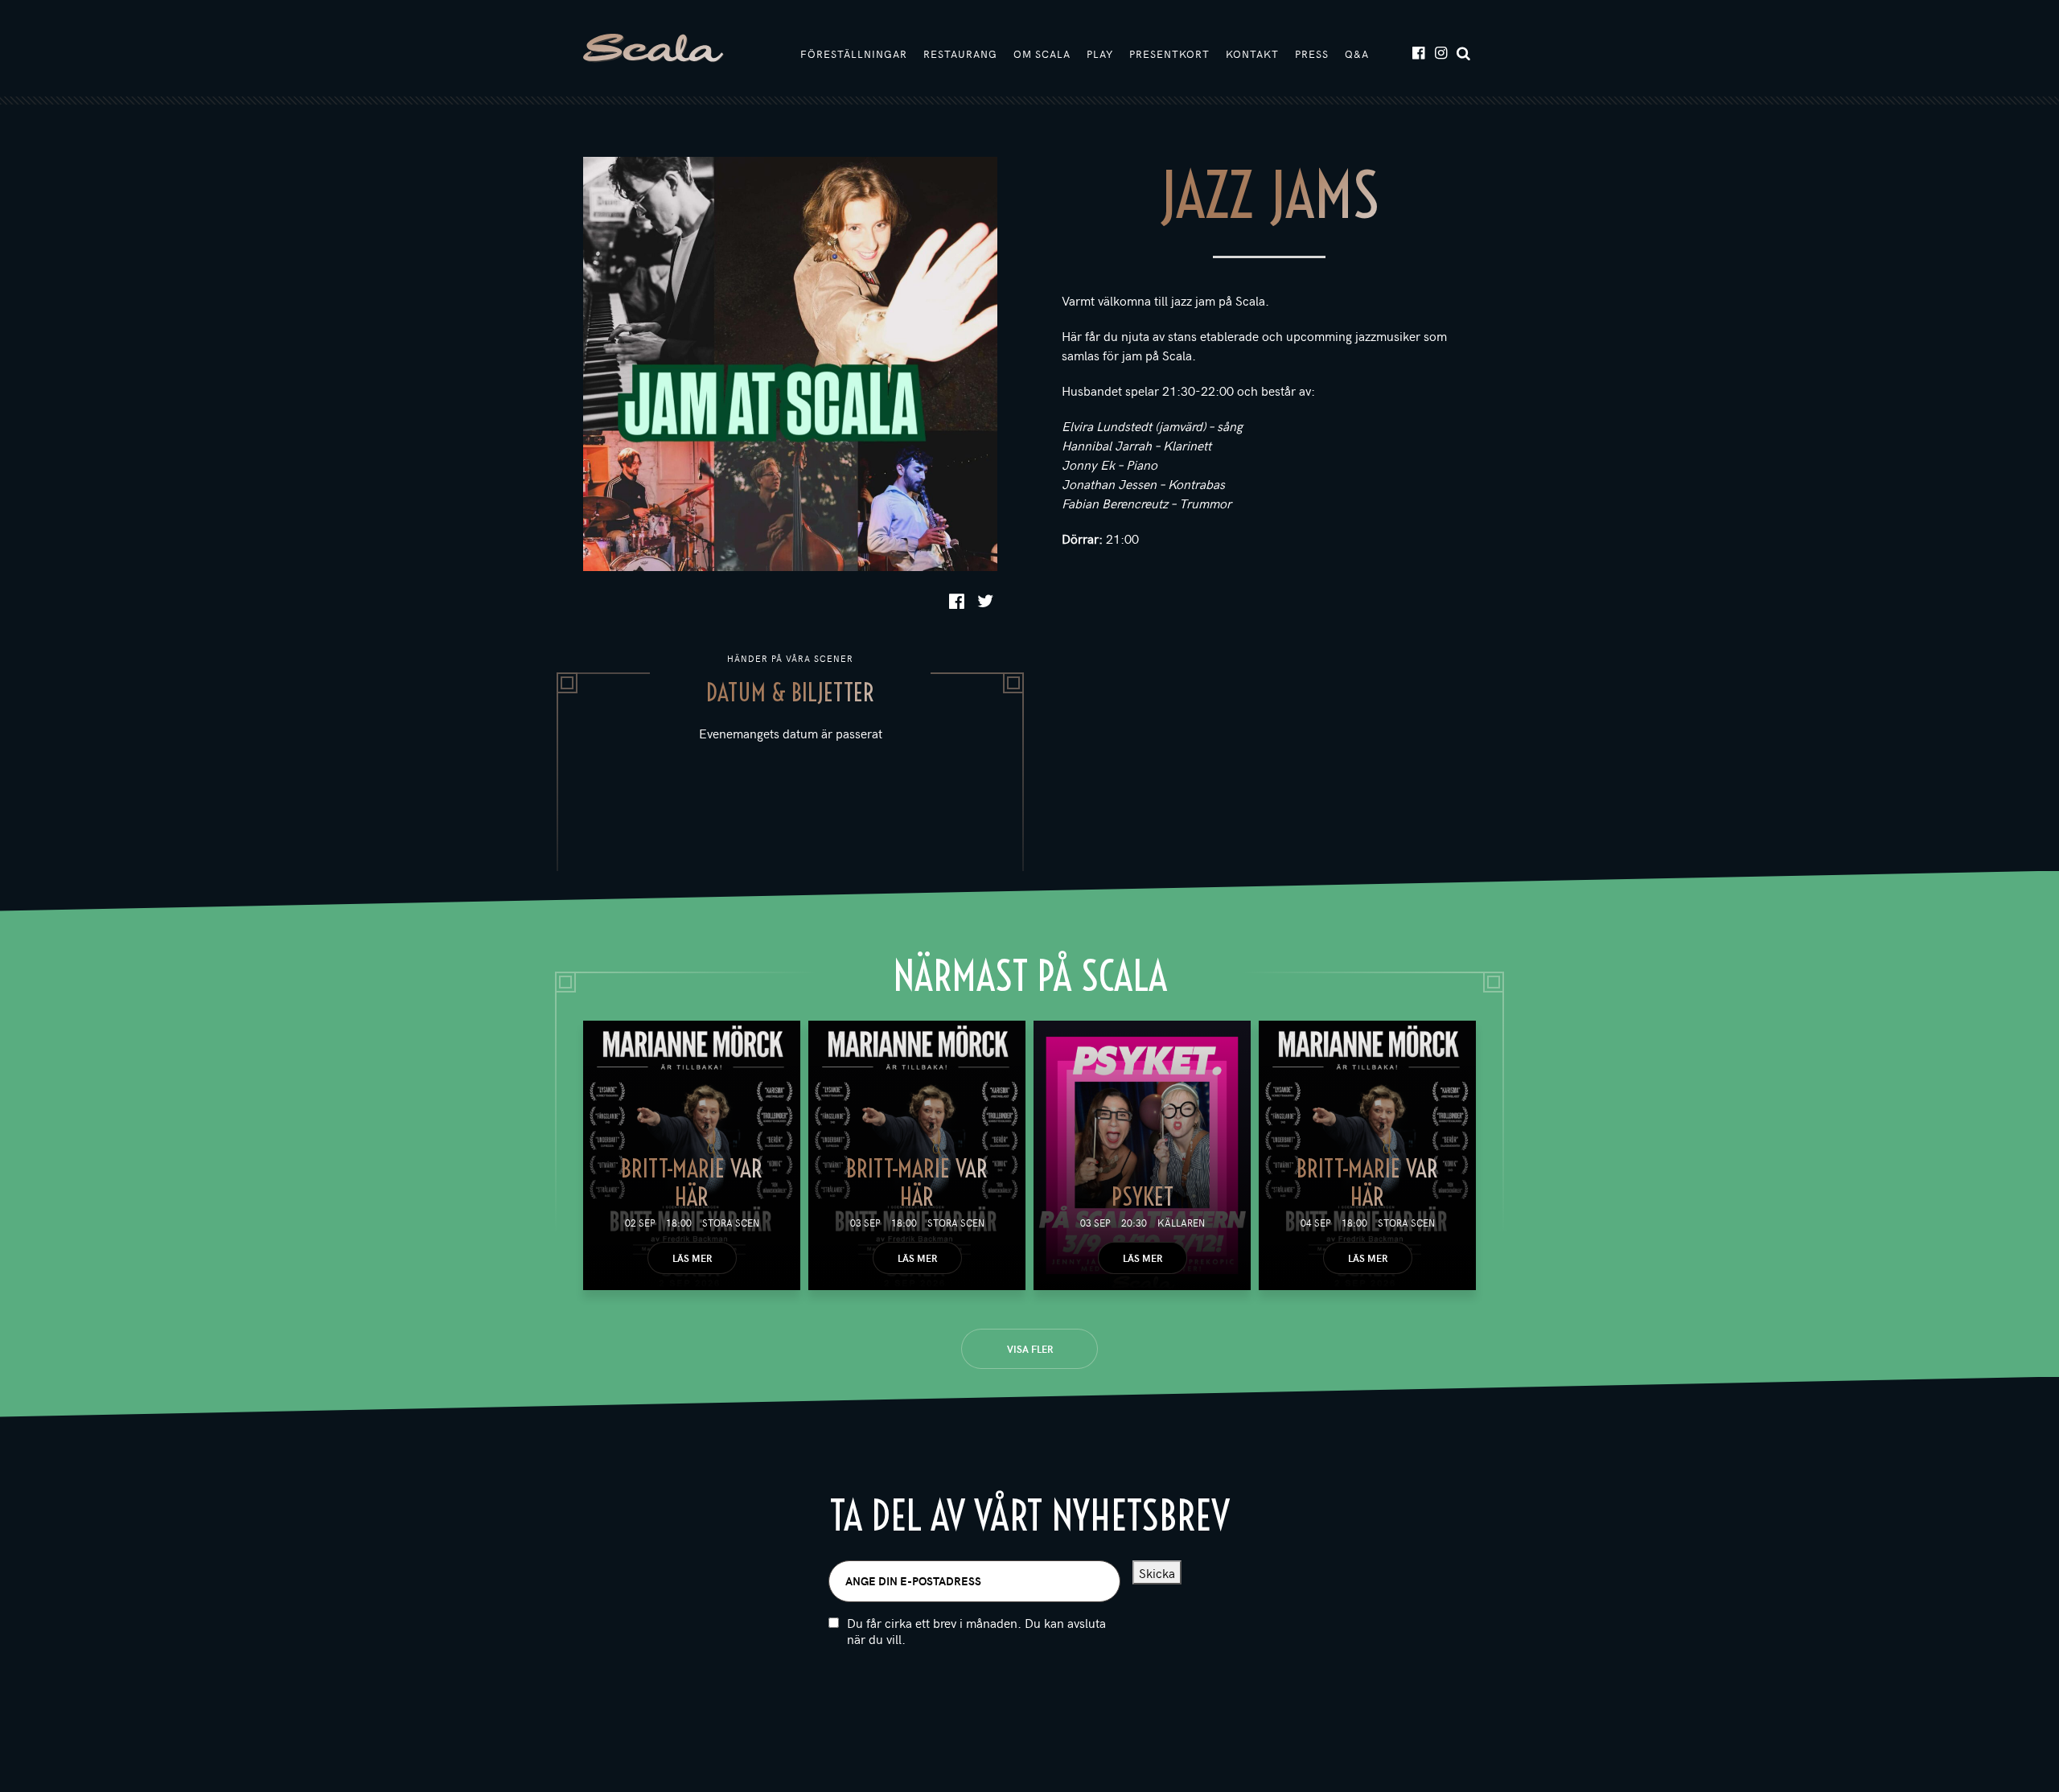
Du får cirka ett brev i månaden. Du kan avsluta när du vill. (976, 1631)
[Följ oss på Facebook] (1418, 52)
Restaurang (960, 54)
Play (1100, 54)
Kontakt (1252, 54)
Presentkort (1169, 54)
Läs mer (692, 1258)
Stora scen (731, 1223)
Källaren (1181, 1223)
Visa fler (1030, 1349)
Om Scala (1042, 54)
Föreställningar (854, 54)
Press (1312, 54)
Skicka (1157, 1572)
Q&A (1357, 54)
